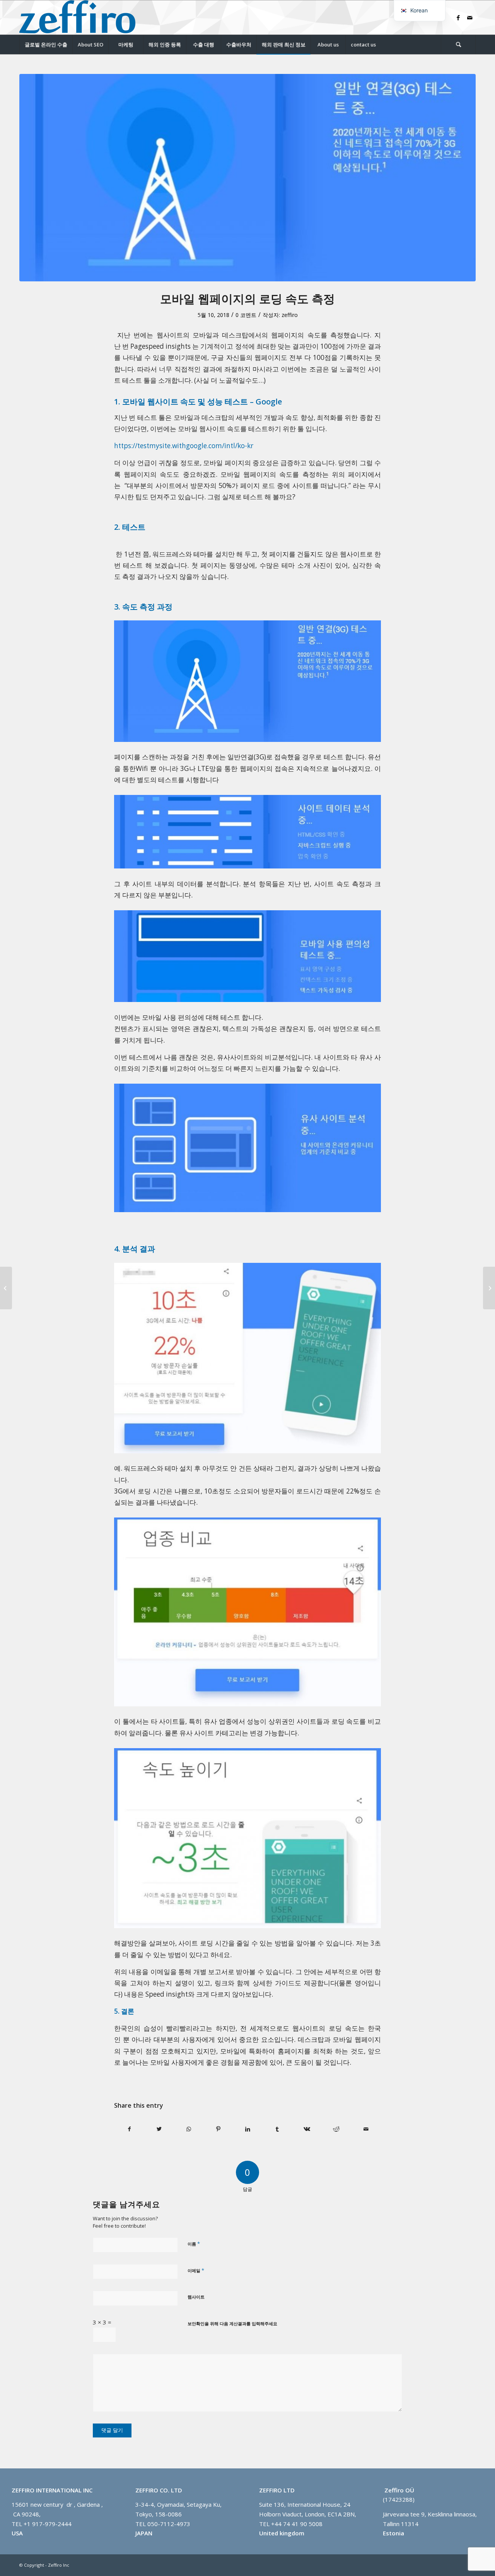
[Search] (458, 45)
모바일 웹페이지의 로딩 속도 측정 (247, 299)
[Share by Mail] (366, 2129)
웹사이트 (196, 2297)
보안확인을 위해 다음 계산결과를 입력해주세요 (232, 2323)
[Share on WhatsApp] (189, 2129)
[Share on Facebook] (129, 2129)
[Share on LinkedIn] (248, 2129)
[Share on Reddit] (336, 2129)
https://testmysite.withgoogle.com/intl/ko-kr (184, 446)
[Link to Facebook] (458, 17)
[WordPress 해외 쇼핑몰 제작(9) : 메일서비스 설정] (489, 1288)
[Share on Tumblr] (277, 2129)
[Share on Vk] (307, 2129)
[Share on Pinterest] (218, 2129)
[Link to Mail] (470, 17)
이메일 (196, 2270)
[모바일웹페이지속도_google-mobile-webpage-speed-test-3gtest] (247, 178)
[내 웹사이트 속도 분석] (6, 1288)
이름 (194, 2244)
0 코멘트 (246, 315)
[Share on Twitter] (159, 2129)
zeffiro (290, 315)
